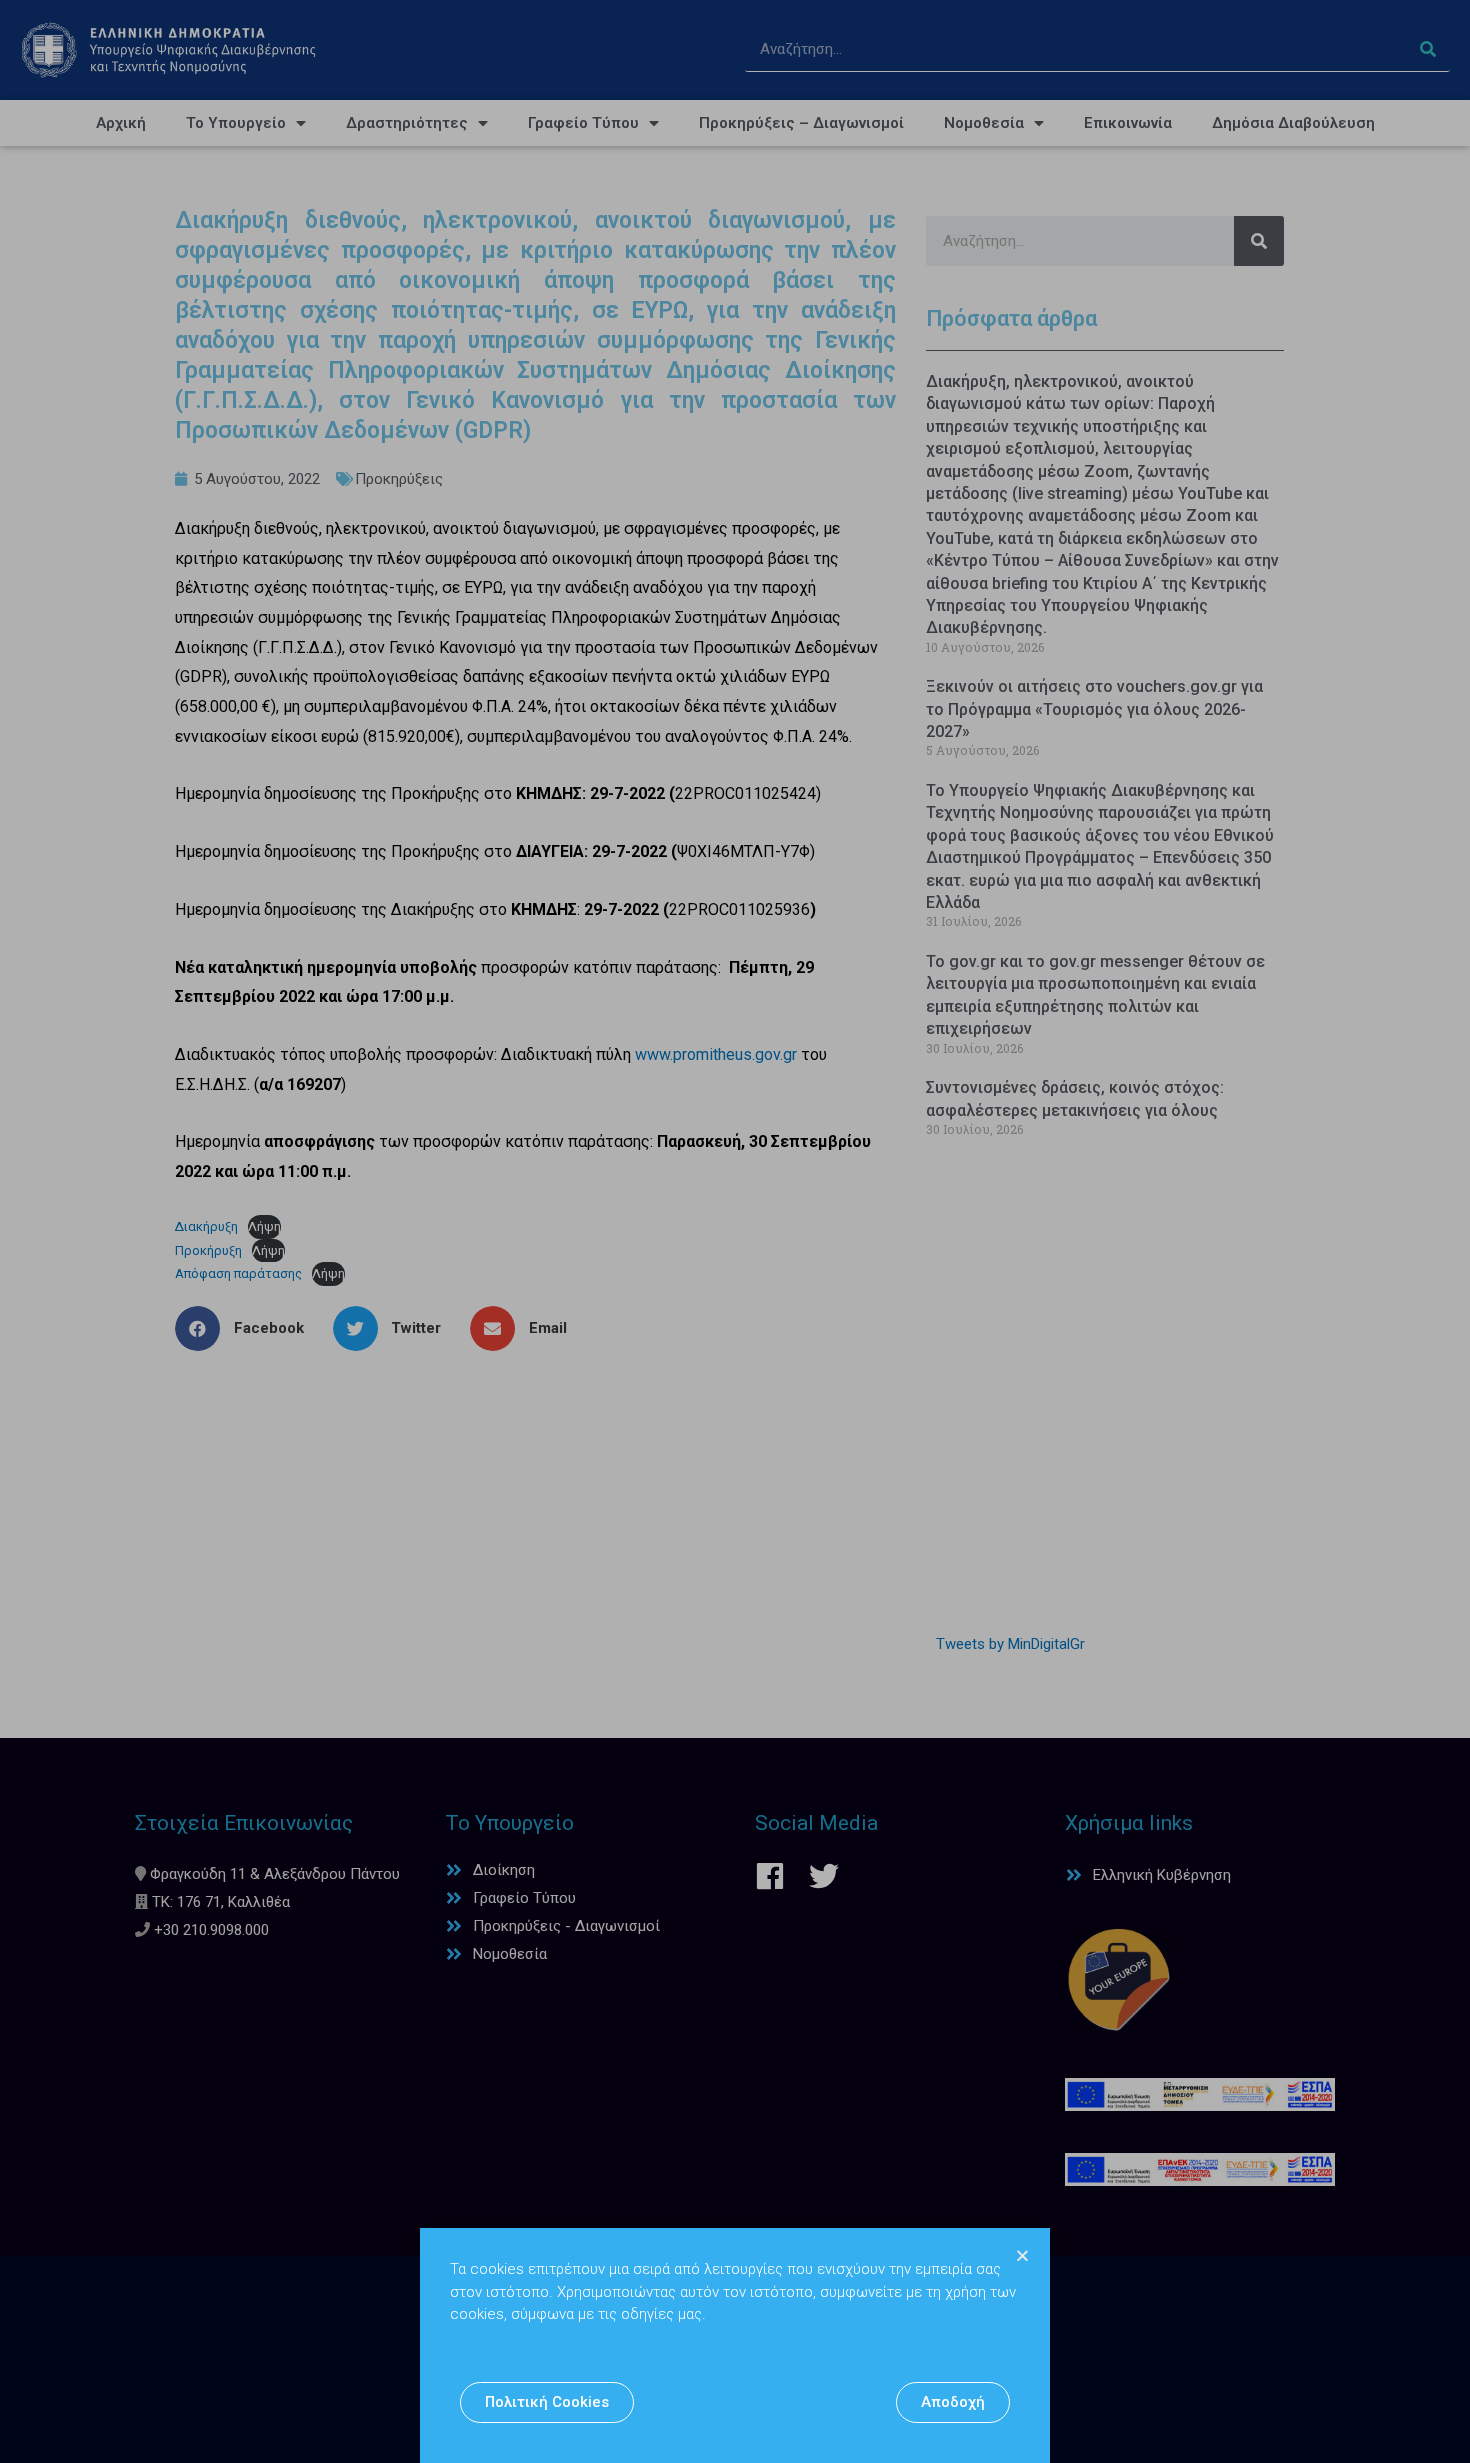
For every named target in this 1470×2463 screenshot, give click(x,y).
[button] (547, 2402)
